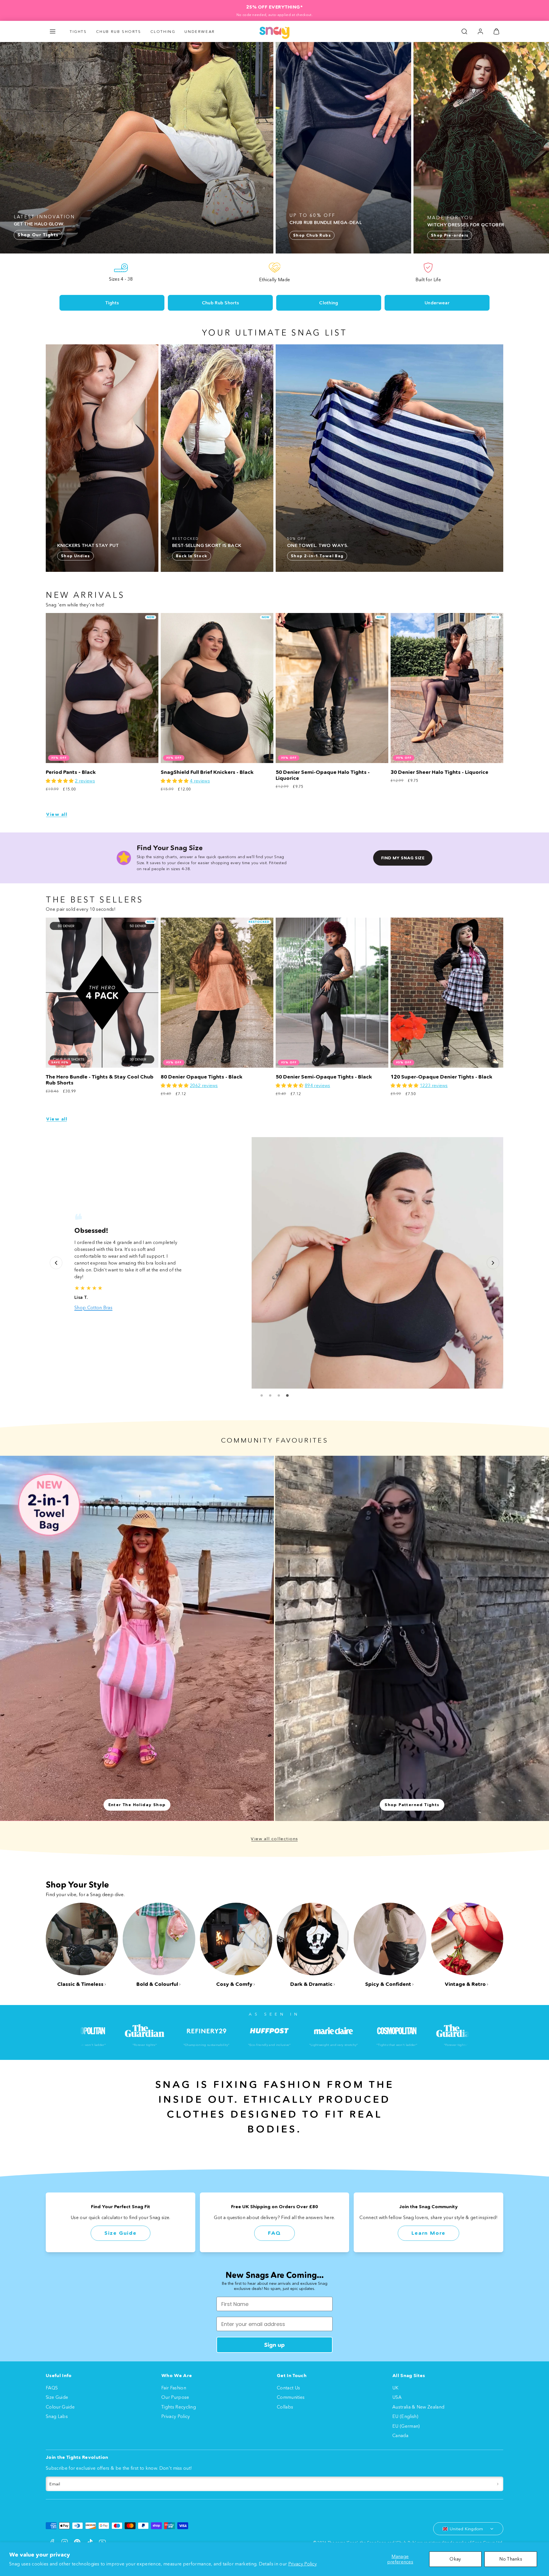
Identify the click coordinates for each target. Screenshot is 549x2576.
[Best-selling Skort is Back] (217, 458)
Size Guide (121, 2233)
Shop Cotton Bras (93, 1307)
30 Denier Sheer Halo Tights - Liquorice (439, 772)
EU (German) (406, 2426)
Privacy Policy (303, 2564)
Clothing (163, 31)
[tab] (262, 1395)
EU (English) (405, 2416)
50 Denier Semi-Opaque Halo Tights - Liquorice (323, 775)
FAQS (52, 2388)
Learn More (428, 2233)
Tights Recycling (179, 2407)
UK (395, 2388)
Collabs (285, 2407)
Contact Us (288, 2388)
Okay (455, 2559)
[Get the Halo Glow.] (137, 148)
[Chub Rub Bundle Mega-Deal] (343, 148)
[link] (480, 31)
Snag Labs (57, 2416)
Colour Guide (60, 2407)
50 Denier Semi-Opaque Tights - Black (324, 1077)
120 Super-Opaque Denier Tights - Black (441, 1077)
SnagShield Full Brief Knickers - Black (207, 772)
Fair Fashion (174, 2388)
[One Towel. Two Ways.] (389, 458)
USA (397, 2397)
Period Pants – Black (71, 772)
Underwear (200, 31)
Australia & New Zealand (418, 2407)
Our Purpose (175, 2397)
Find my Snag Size (403, 858)
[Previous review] (56, 1263)
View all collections (274, 1839)
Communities (291, 2397)
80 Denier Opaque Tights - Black (202, 1077)
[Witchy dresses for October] (481, 148)
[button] (53, 31)
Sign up (274, 2345)
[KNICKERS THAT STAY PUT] (102, 458)
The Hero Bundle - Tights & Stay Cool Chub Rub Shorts (100, 1080)
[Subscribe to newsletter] (498, 2484)
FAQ (274, 2233)
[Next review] (493, 1263)
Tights (78, 31)
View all (57, 814)
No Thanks (511, 2559)
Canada (400, 2435)
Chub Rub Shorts (119, 31)
